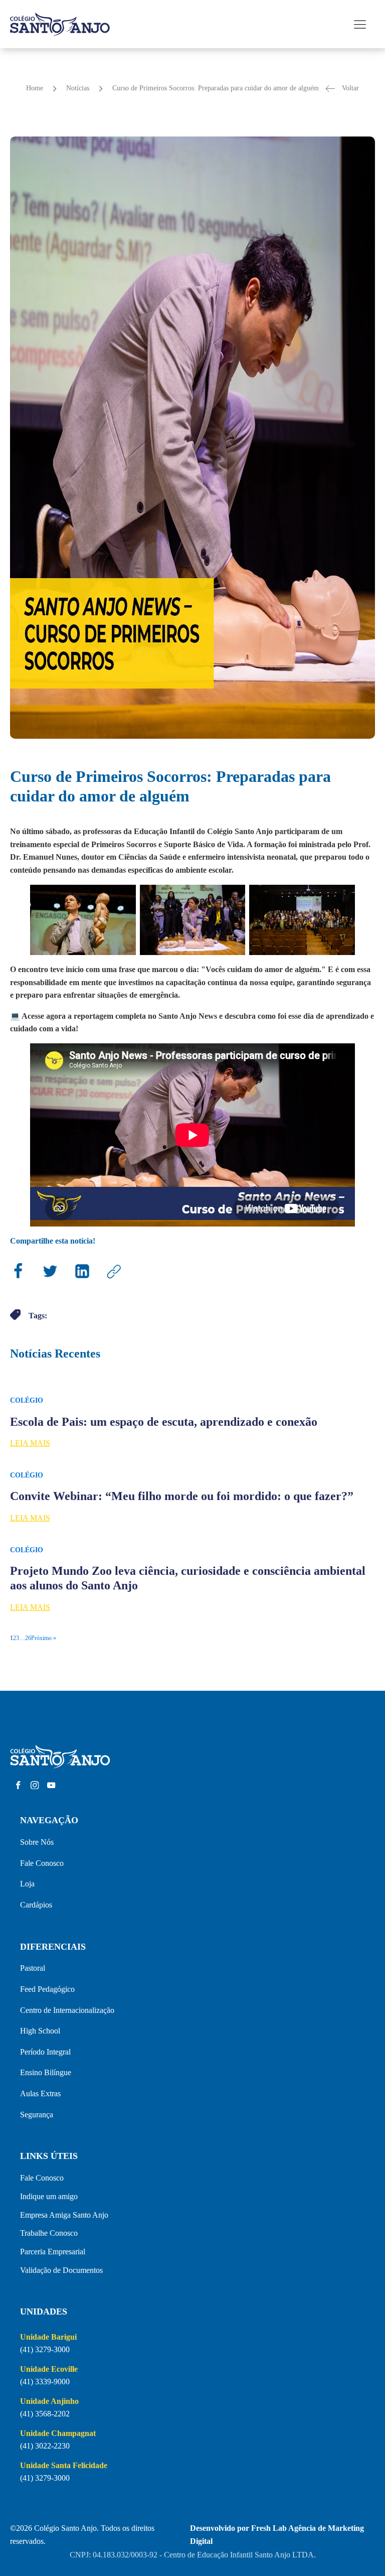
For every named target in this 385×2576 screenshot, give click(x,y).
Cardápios (36, 1905)
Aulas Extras (40, 2093)
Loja (27, 1884)
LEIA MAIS (30, 1443)
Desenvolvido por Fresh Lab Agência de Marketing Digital (277, 2535)
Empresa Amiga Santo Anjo (64, 2215)
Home (35, 88)
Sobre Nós (37, 1842)
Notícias (78, 88)
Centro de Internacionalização (67, 2010)
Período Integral (45, 2052)
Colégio (27, 1400)
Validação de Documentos (61, 2270)
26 (28, 1638)
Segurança (37, 2115)
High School (40, 2031)
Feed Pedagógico (47, 1989)
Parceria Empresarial (53, 2252)
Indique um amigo (49, 2196)
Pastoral (33, 1968)
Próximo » (44, 1638)
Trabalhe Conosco (49, 2233)
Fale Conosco (42, 1863)
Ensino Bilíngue (46, 2072)
